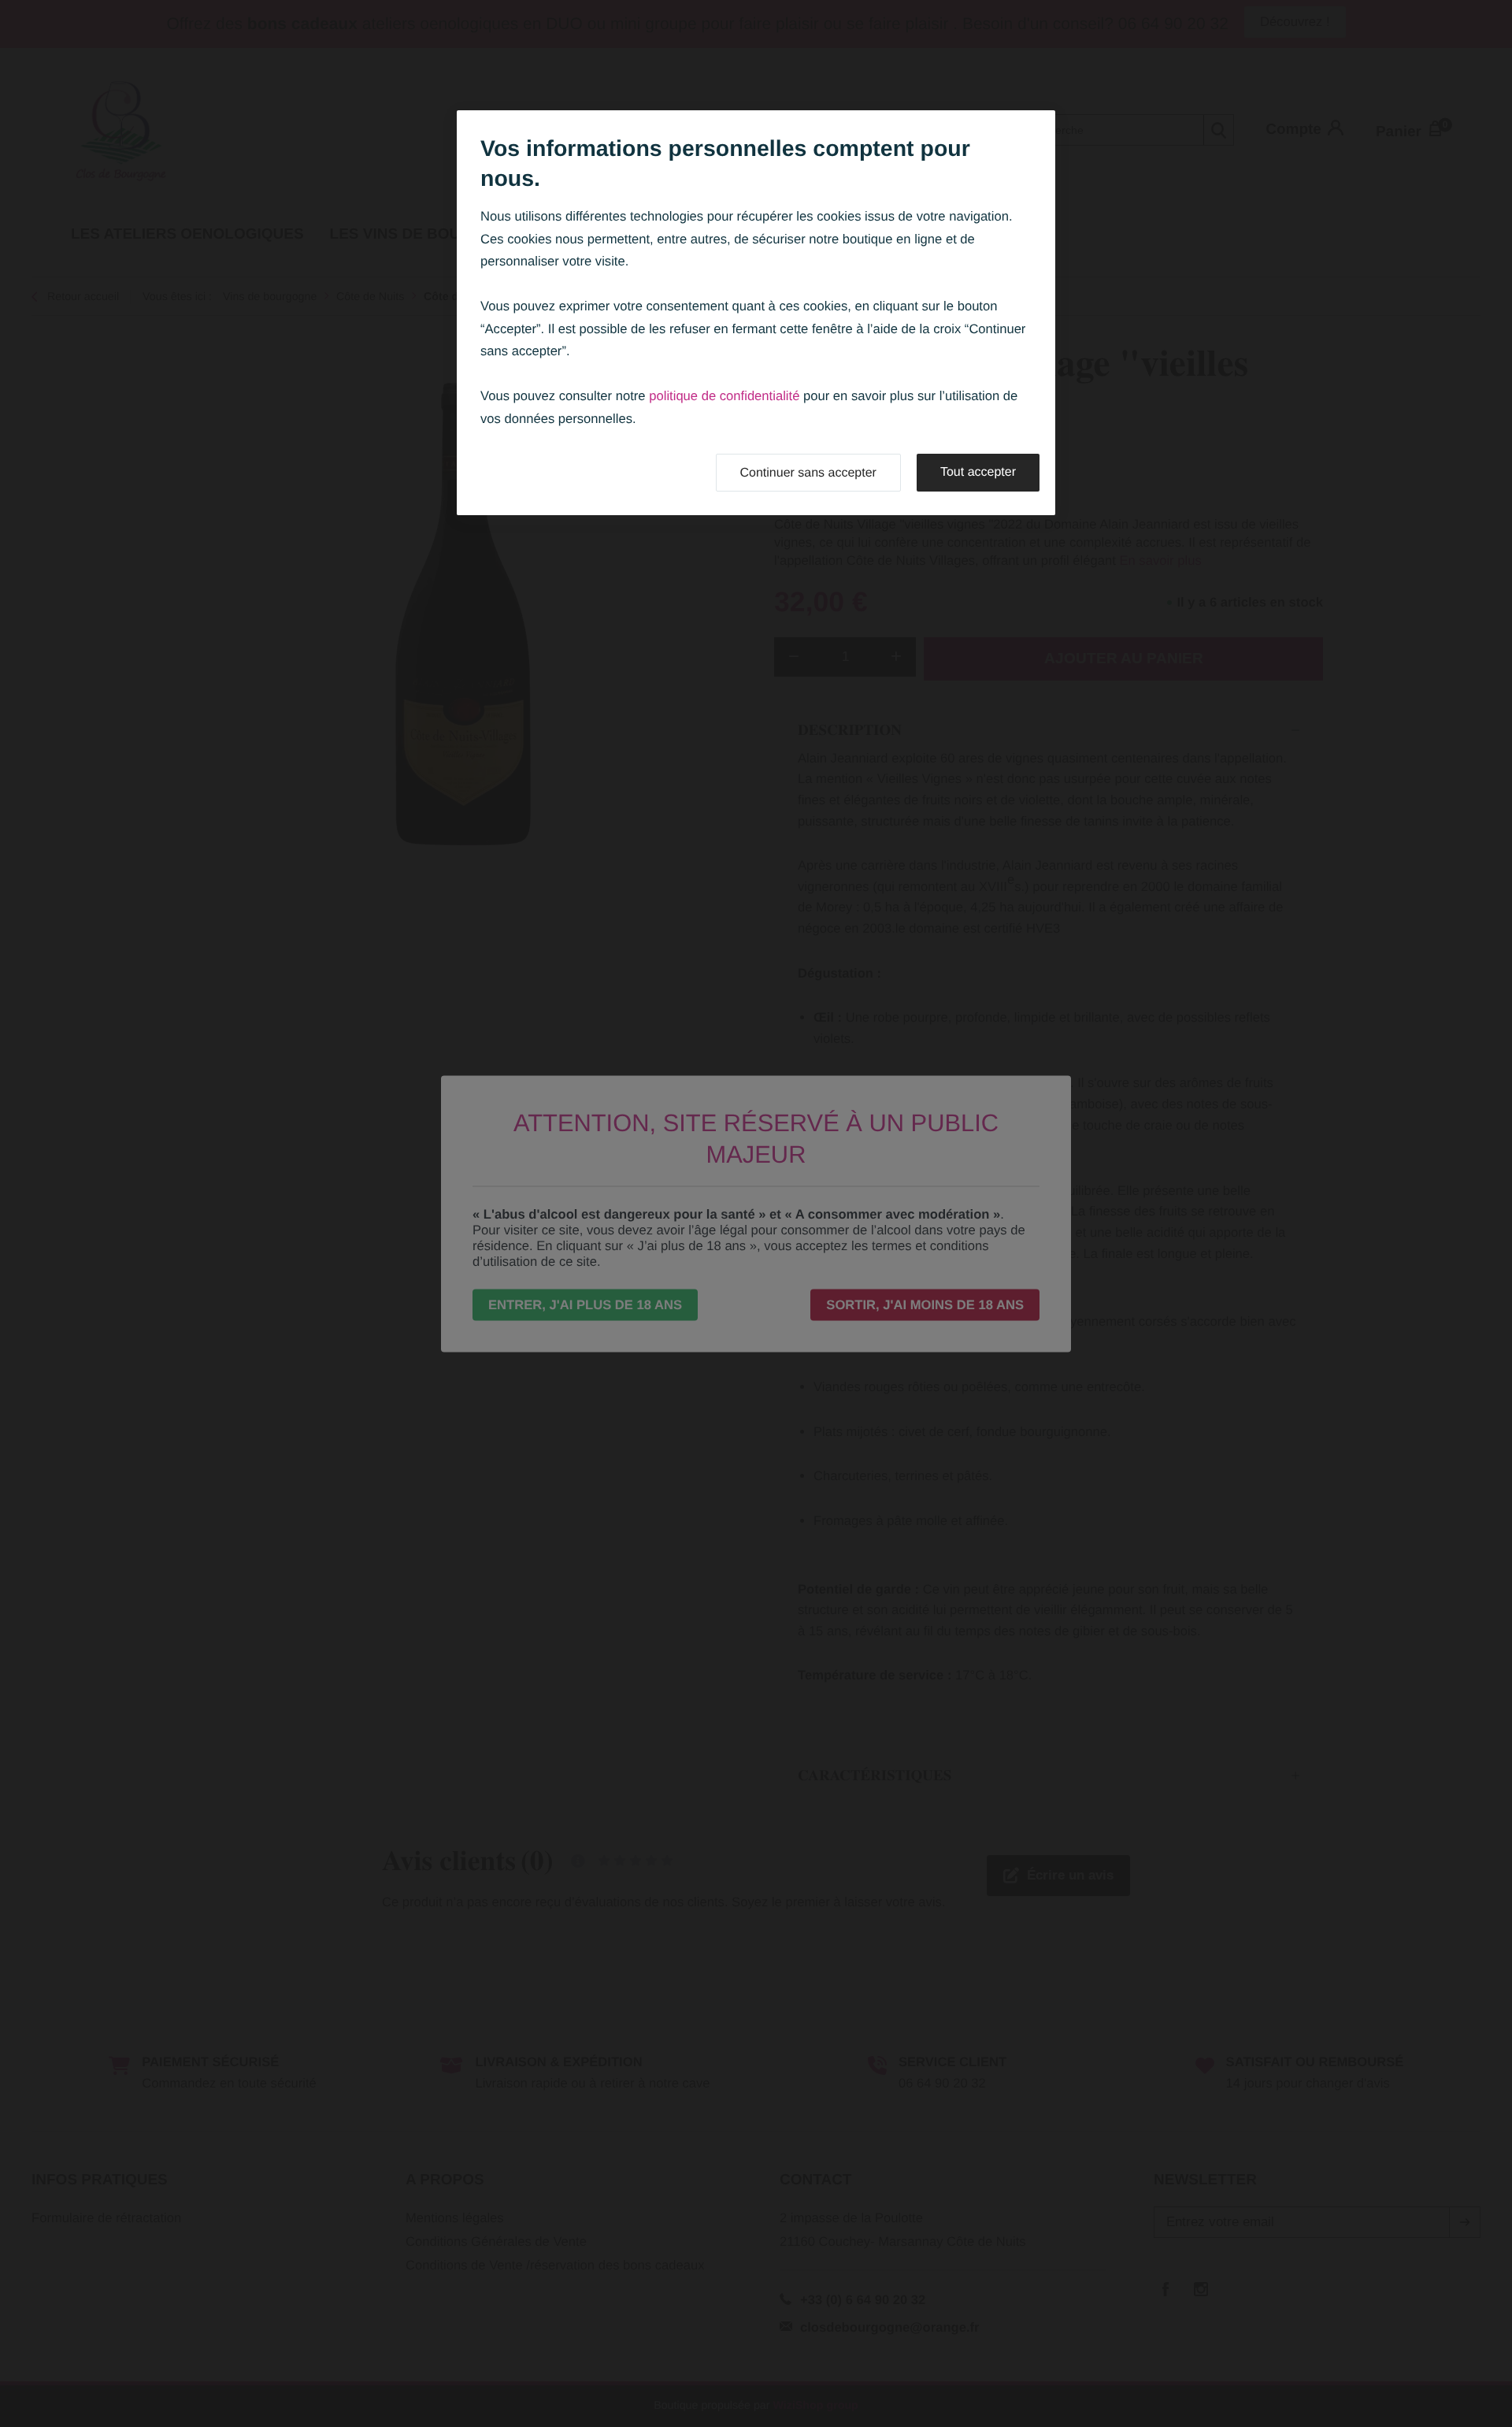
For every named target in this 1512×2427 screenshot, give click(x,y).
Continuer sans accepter (808, 473)
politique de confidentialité (724, 396)
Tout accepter (978, 472)
